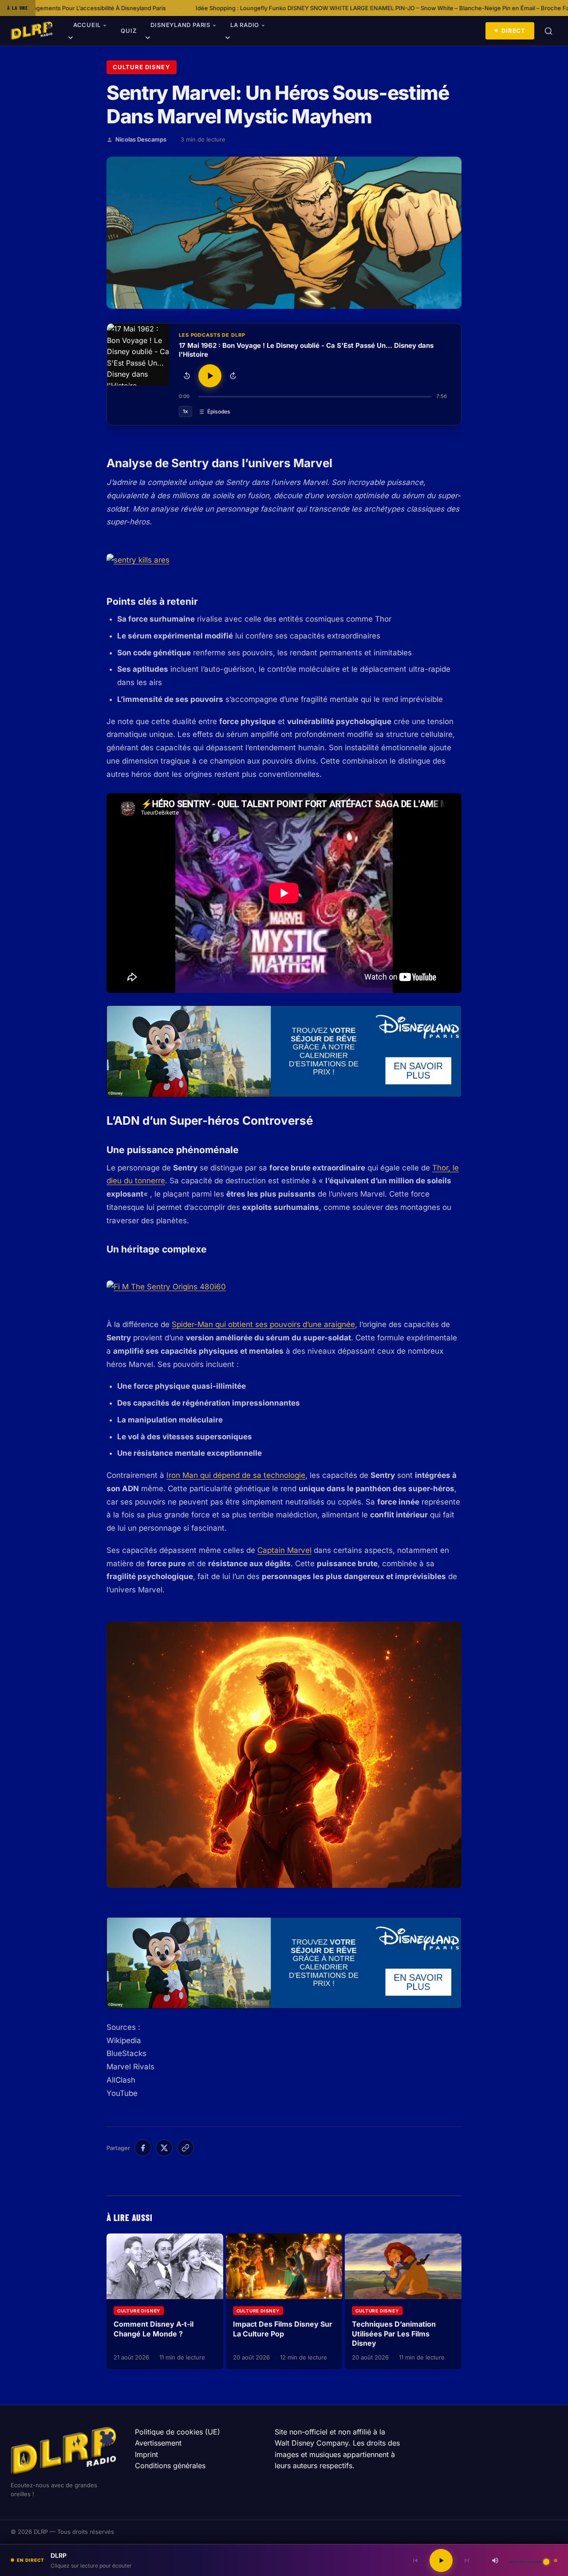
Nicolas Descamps (141, 139)
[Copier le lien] (185, 2148)
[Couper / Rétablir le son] (495, 2560)
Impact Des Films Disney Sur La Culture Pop (283, 2329)
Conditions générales (170, 2466)
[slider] (315, 397)
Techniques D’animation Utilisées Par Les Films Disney (394, 2334)
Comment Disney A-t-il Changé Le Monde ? (154, 2329)
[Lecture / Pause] (210, 376)
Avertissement (158, 2443)
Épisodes (219, 412)
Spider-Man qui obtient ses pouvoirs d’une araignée (263, 1324)
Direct (513, 31)
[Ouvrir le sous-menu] (71, 39)
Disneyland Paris (180, 25)
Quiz (128, 31)
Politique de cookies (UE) (177, 2432)
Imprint (146, 2454)
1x (185, 411)
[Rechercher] (548, 31)
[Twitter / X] (164, 2148)
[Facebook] (143, 2148)
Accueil (87, 25)
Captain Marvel (284, 1550)
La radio (245, 25)
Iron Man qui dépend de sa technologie (236, 1475)
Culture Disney (142, 67)
